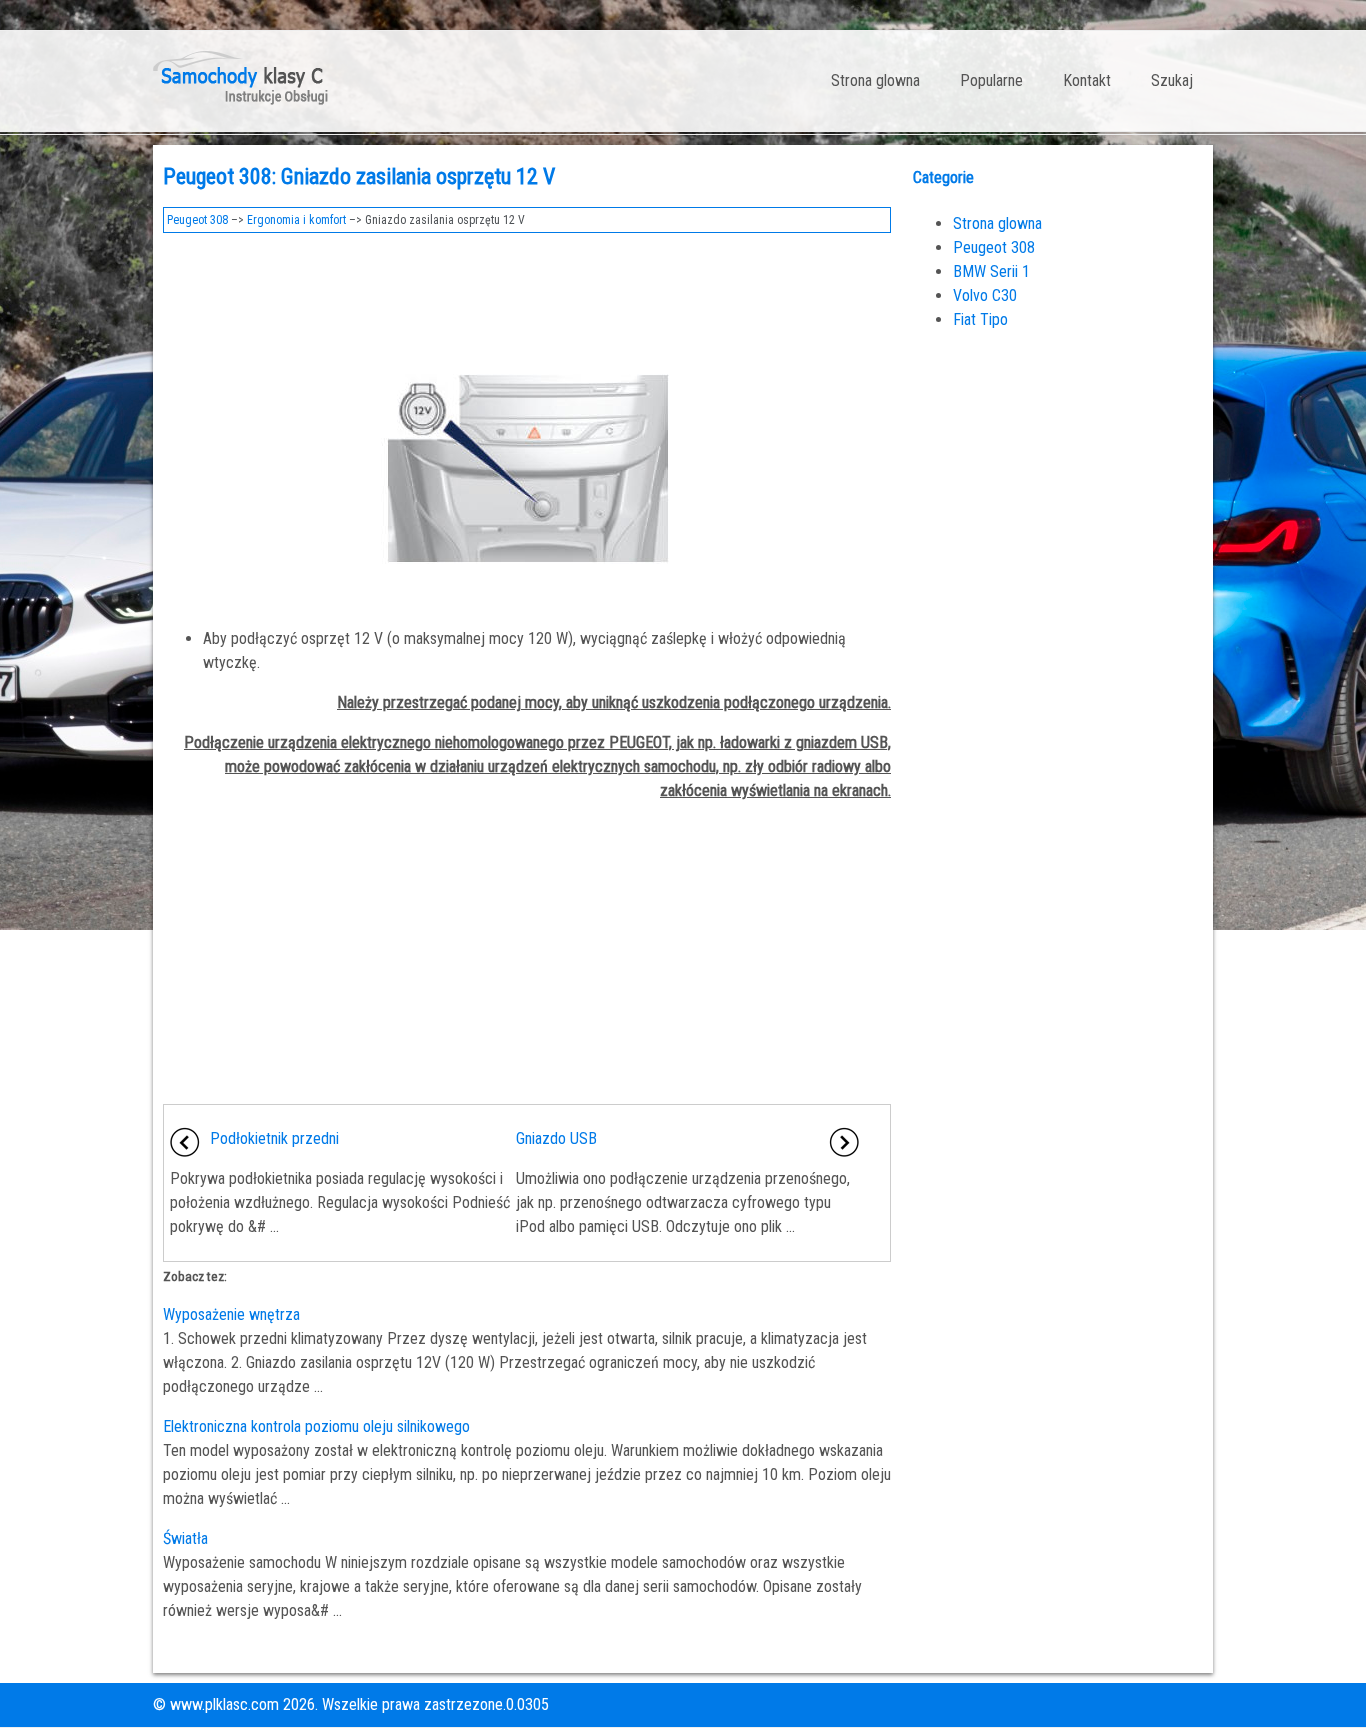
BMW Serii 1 (991, 271)
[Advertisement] (527, 298)
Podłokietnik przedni (274, 1138)
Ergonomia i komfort (296, 220)
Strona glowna (875, 80)
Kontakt (1087, 80)
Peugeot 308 (197, 220)
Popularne (991, 80)
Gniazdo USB (556, 1138)
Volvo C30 (985, 295)
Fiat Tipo (980, 319)
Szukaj (1172, 80)
